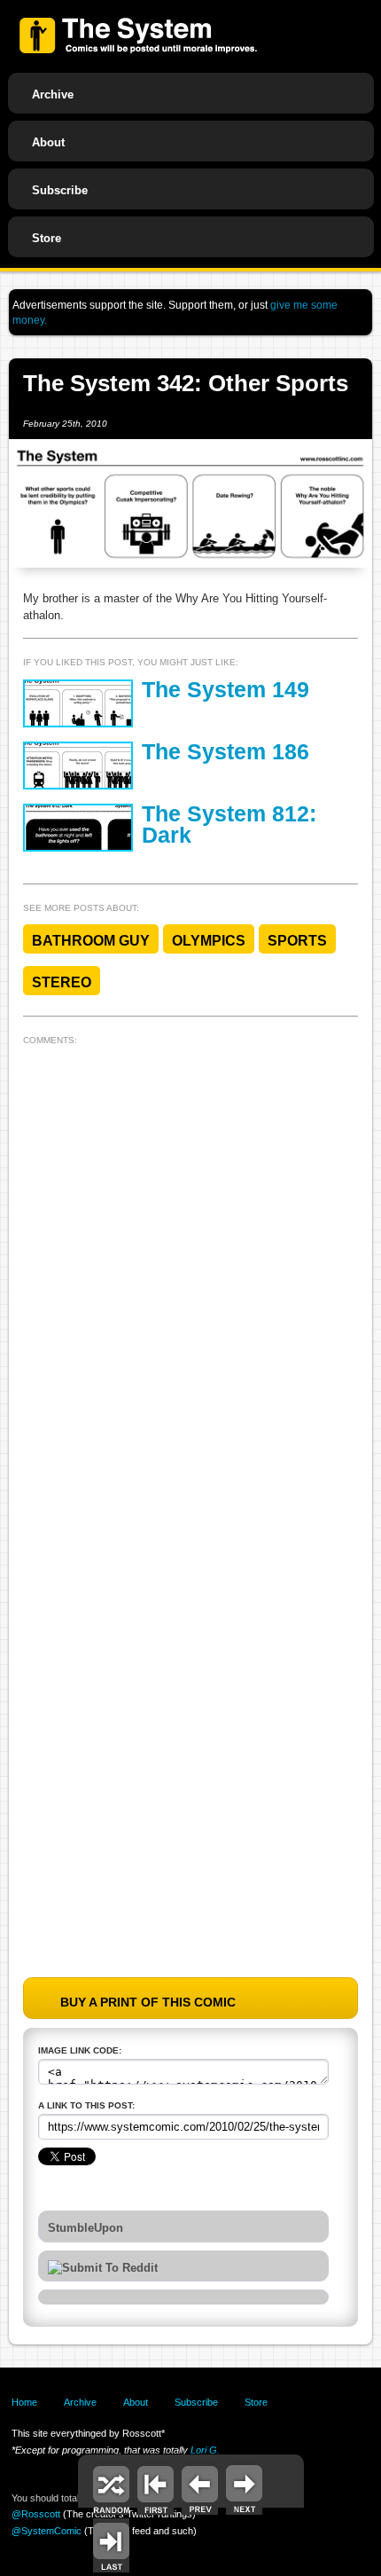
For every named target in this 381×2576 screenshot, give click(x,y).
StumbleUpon (86, 2228)
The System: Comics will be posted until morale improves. (138, 35)
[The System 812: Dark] (78, 828)
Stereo (62, 982)
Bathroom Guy (91, 941)
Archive (53, 94)
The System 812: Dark (229, 825)
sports (297, 941)
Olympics (209, 941)
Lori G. (205, 2450)
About (48, 142)
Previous (200, 2488)
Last (111, 2545)
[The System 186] (78, 766)
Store (47, 238)
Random (111, 2488)
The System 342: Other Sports (186, 383)
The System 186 (225, 752)
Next (244, 2488)
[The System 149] (78, 703)
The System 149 (225, 690)
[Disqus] (190, 1274)
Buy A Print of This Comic (148, 2002)
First (156, 2488)
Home (24, 2402)
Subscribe (60, 190)
